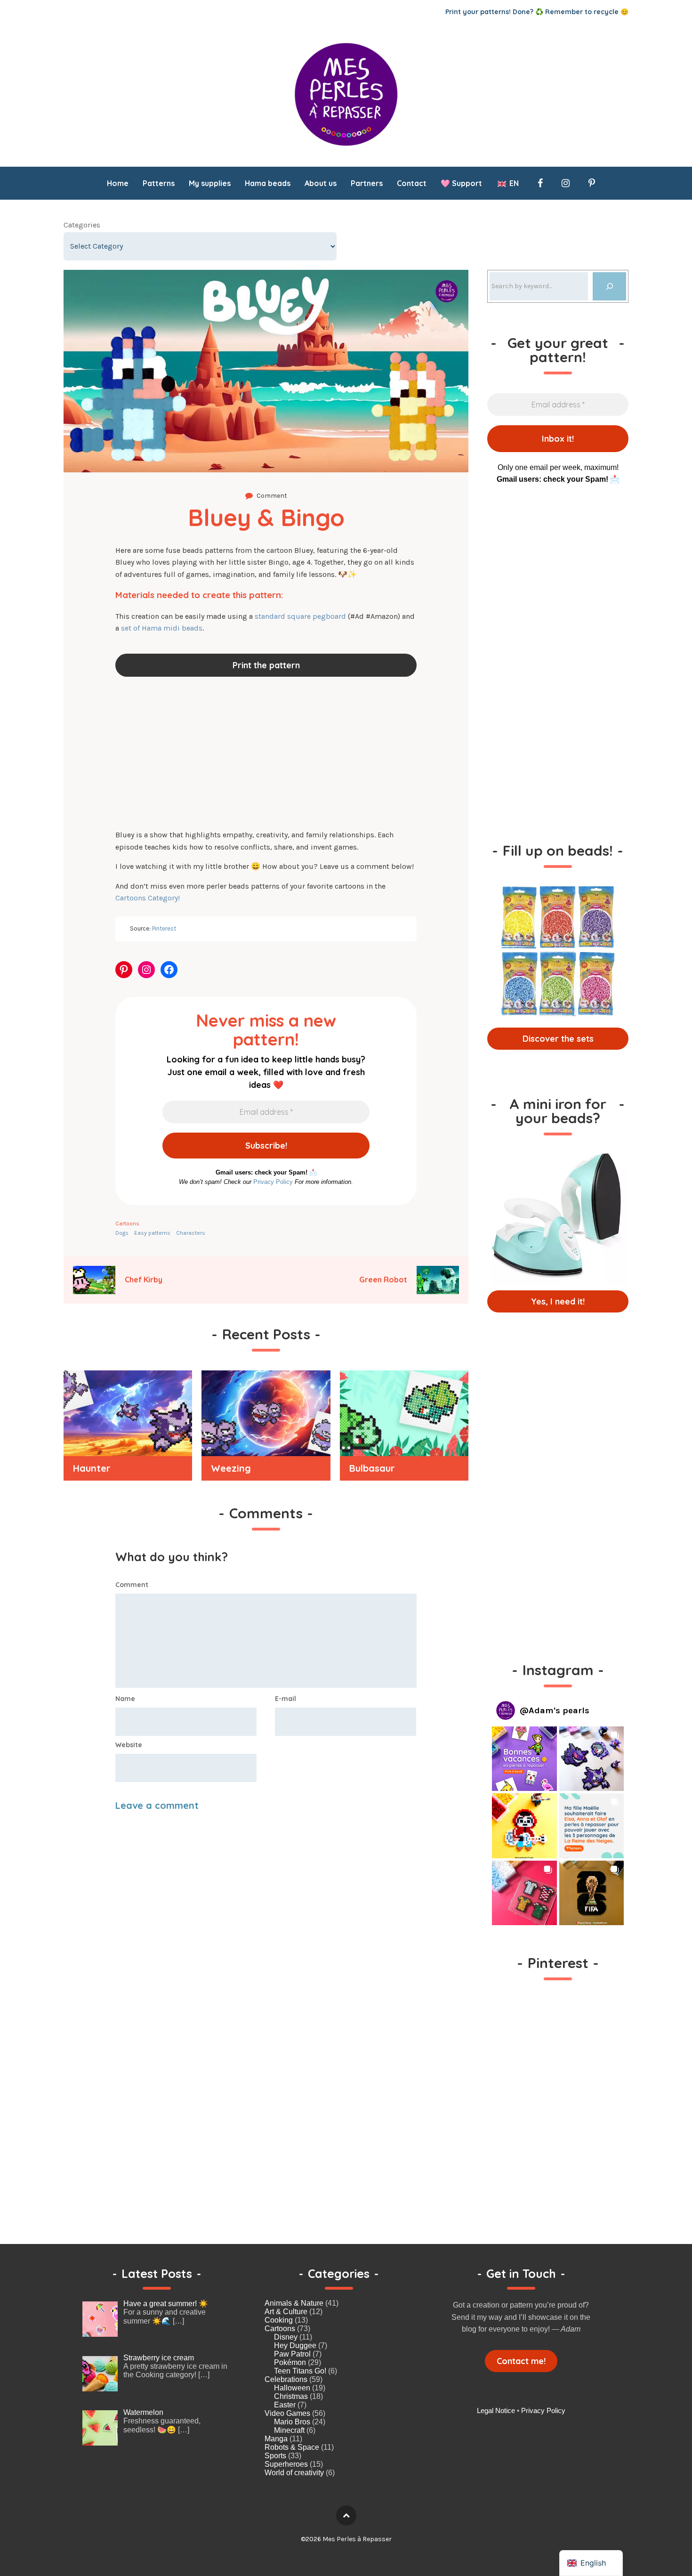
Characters (191, 1233)
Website (129, 1745)
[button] (524, 1759)
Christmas (291, 2396)
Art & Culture (286, 2312)
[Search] (609, 286)
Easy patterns (152, 1233)
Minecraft (289, 2430)
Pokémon (290, 2362)
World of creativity (294, 2473)
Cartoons (127, 1223)
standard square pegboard (300, 616)
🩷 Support (461, 183)
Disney (286, 2337)
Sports (275, 2456)
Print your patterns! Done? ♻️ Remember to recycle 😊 (537, 12)
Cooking (279, 2320)
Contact (412, 183)
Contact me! (521, 2361)
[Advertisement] (266, 754)
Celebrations (286, 2379)
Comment (132, 1585)
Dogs (122, 1233)
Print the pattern (266, 665)
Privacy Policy (273, 1182)
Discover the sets (558, 1039)
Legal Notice (496, 2410)
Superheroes (286, 2464)
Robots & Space (292, 2447)
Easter (285, 2405)
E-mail (286, 1699)
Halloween (292, 2388)
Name (125, 1699)
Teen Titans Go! (300, 2371)
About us (321, 183)
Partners (367, 183)
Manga (276, 2439)
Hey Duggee (295, 2345)
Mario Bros (292, 2422)
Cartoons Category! (148, 898)
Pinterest (164, 928)
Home (118, 183)
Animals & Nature (294, 2303)
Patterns (159, 183)
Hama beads (268, 183)
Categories (82, 225)
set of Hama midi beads (162, 628)
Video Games (287, 2413)
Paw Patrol (292, 2354)
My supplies (210, 183)
